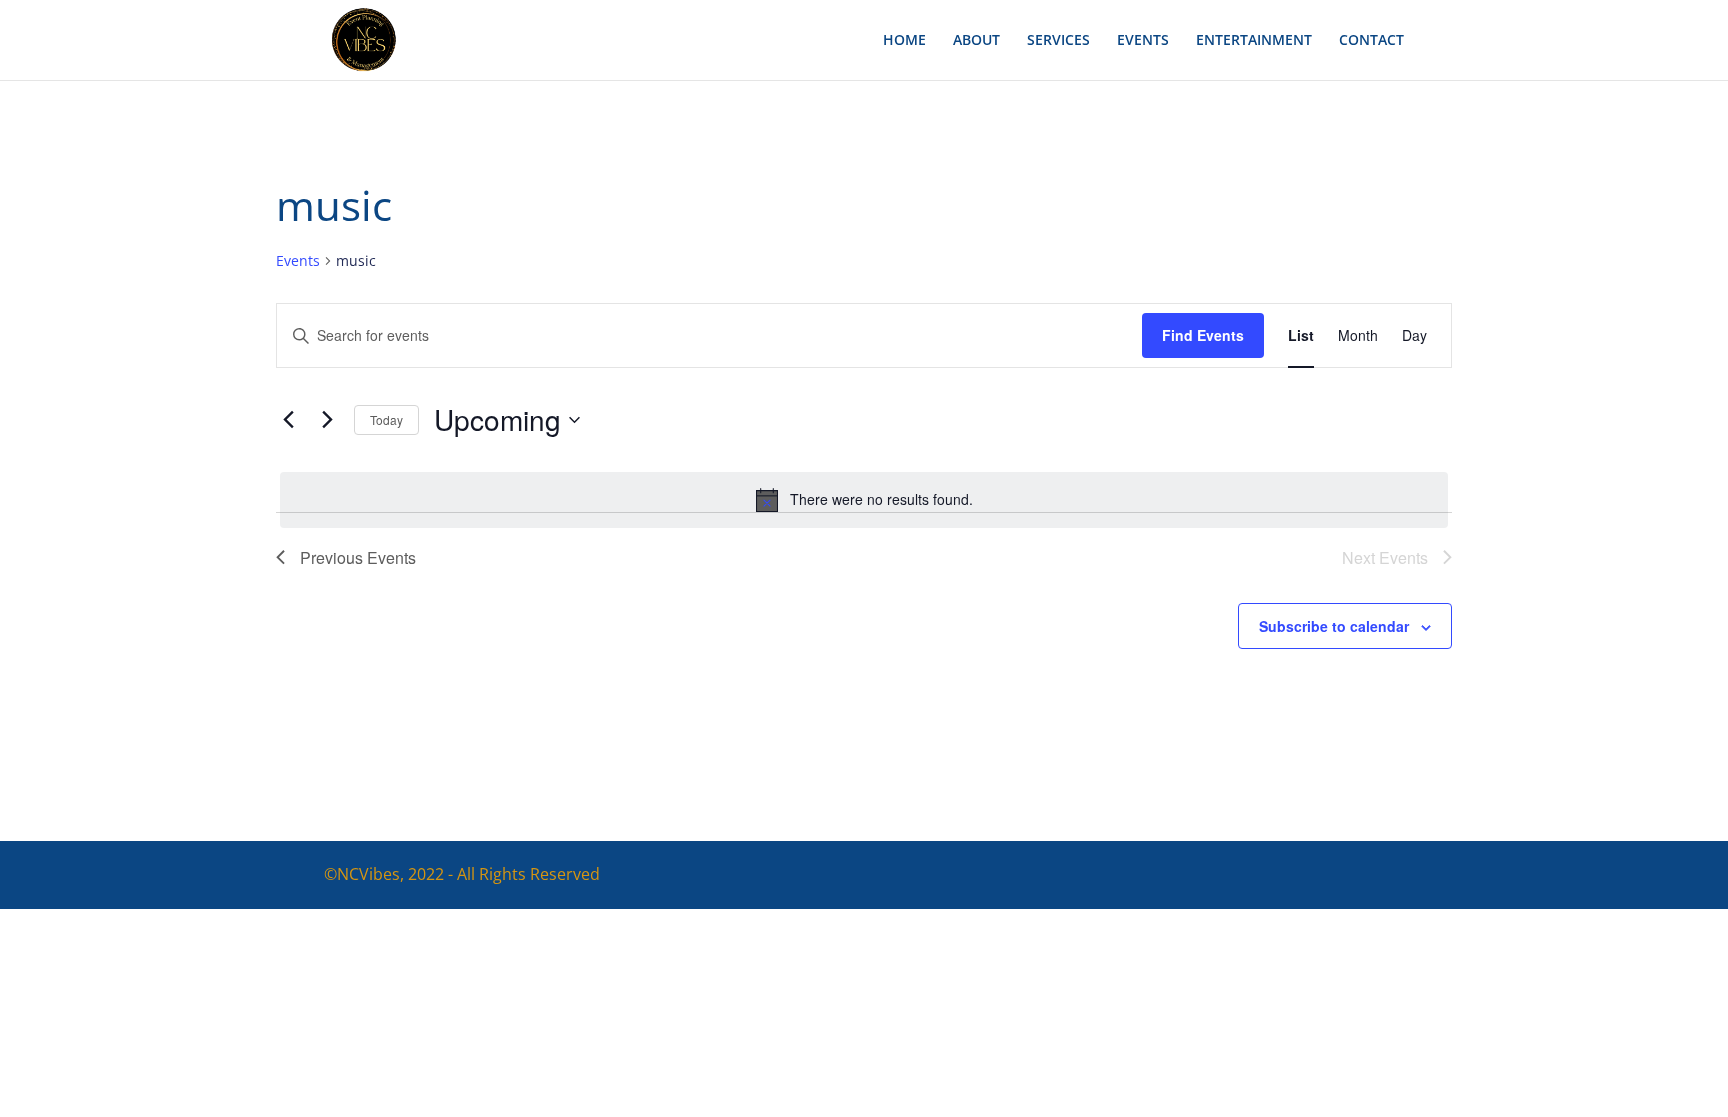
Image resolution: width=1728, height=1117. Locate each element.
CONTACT (1371, 41)
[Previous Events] (288, 420)
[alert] (864, 500)
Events (298, 260)
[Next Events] (327, 420)
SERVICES (1058, 41)
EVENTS (1143, 41)
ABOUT (976, 41)
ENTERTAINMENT (1254, 41)
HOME (904, 41)
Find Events (1203, 335)
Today (386, 419)
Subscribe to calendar (1334, 626)
